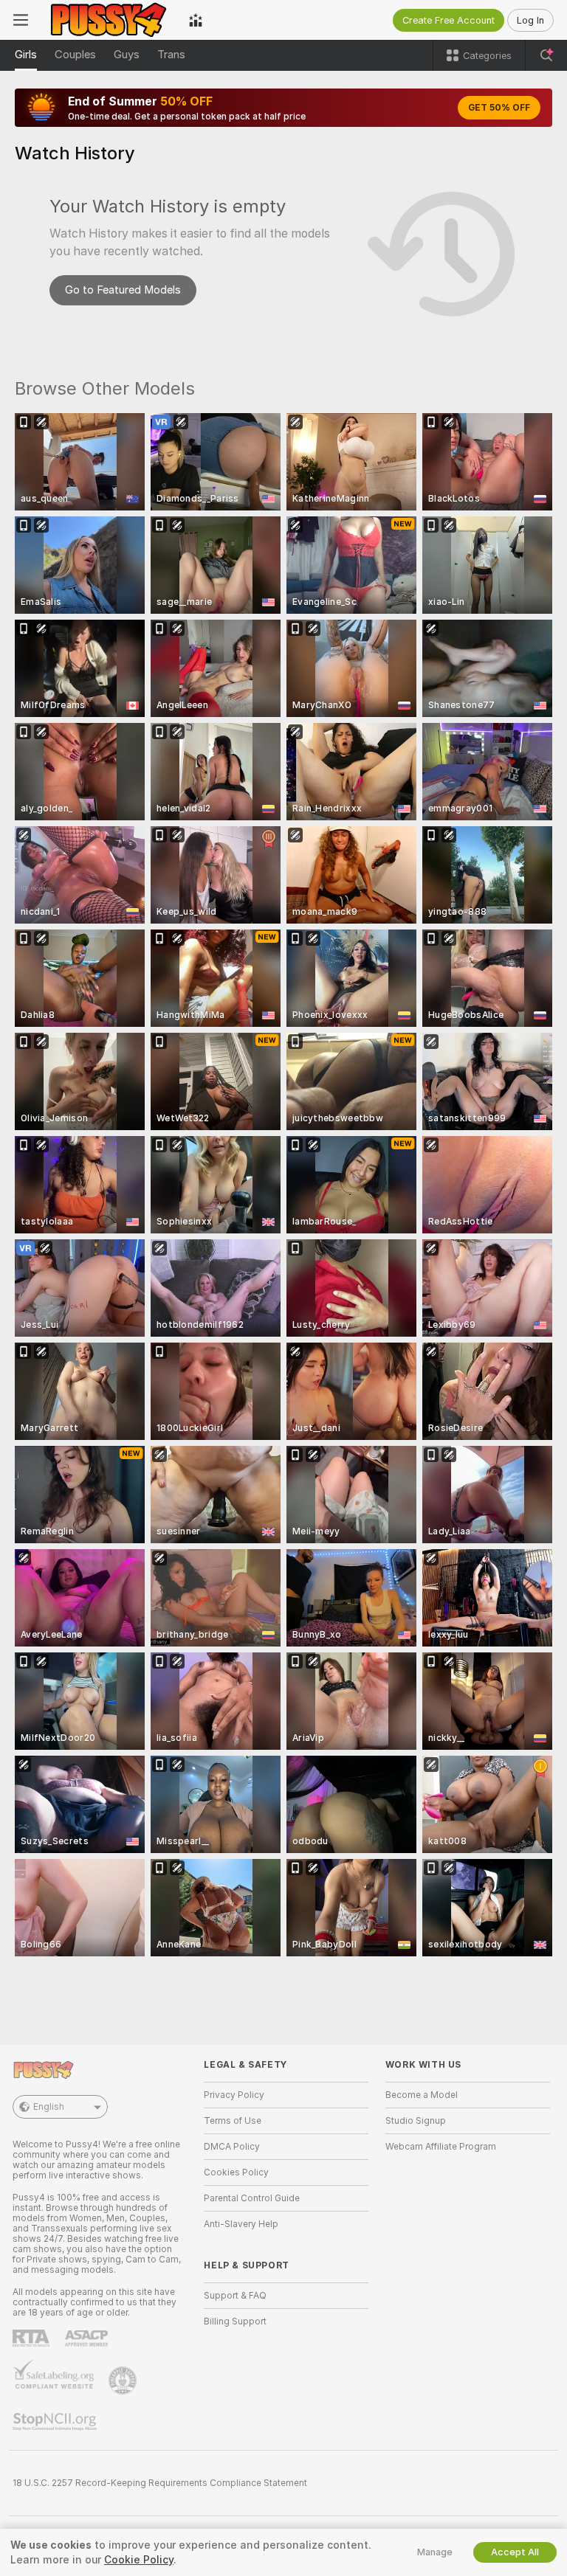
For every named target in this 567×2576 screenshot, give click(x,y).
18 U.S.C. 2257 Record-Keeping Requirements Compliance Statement (160, 2483)
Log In (530, 20)
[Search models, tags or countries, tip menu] (546, 55)
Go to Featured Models (123, 290)
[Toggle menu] (21, 20)
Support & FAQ (235, 2296)
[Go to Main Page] (109, 20)
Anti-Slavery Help (241, 2224)
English (49, 2107)
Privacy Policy (234, 2095)
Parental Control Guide (252, 2198)
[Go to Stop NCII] (56, 2422)
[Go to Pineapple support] (124, 2381)
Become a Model (422, 2095)
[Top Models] (196, 20)
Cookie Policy (139, 2560)
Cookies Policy (236, 2172)
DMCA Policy (232, 2147)
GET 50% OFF (499, 108)
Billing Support (235, 2321)
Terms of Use (233, 2121)
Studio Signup (416, 2121)
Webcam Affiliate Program (441, 2147)
